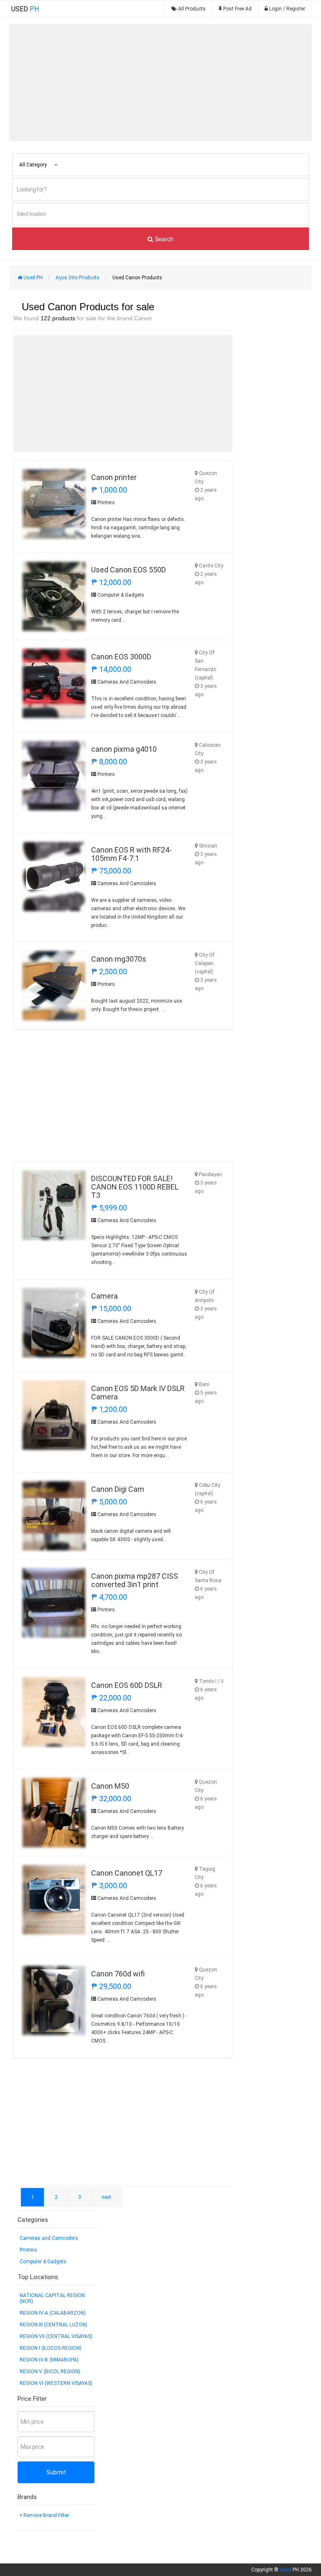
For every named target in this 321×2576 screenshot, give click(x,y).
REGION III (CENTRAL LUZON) (53, 2325)
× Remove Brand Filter (44, 2515)
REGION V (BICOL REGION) (50, 2372)
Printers (28, 2250)
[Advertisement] (160, 82)
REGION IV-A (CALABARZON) (53, 2313)
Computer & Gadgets (43, 2262)
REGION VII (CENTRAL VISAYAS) (56, 2336)
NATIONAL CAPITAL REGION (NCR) (52, 2298)
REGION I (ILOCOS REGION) (51, 2348)
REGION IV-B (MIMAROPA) (49, 2360)
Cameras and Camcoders (49, 2238)
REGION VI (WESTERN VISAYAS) (56, 2383)
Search (163, 239)
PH (25, 9)
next (106, 2197)
